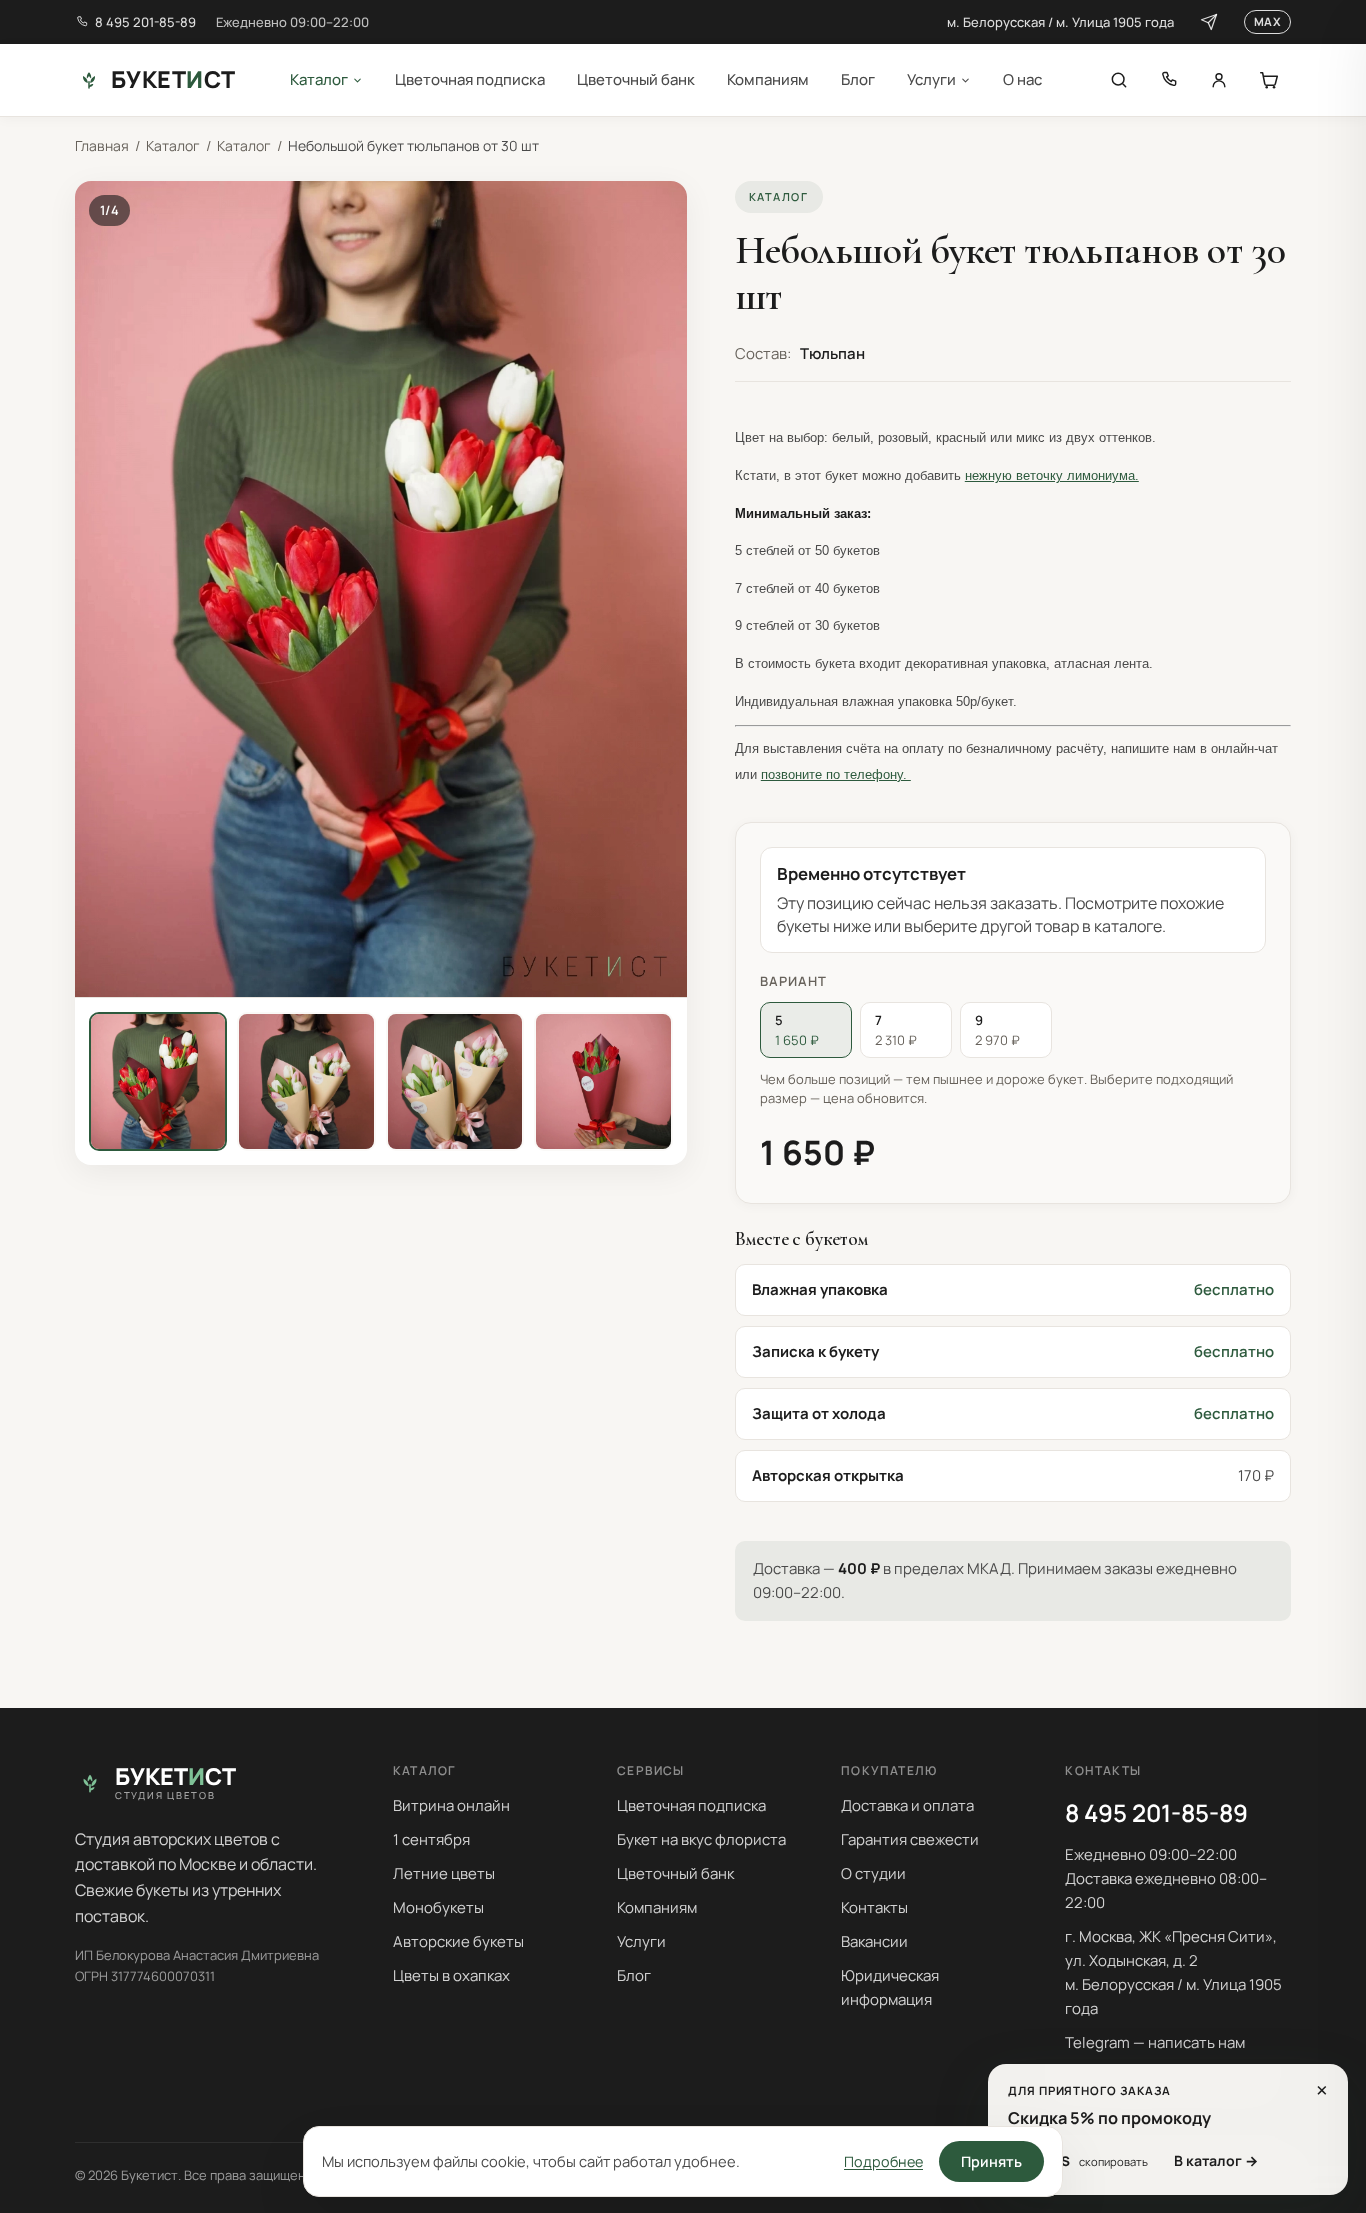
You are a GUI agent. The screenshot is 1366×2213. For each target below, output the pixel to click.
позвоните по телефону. (836, 774)
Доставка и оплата (907, 1805)
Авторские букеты (458, 1941)
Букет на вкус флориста (701, 1839)
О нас (1022, 79)
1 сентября (431, 1839)
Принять (991, 2161)
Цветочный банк (636, 79)
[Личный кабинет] (1219, 80)
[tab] (158, 1081)
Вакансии (874, 1941)
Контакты (874, 1907)
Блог (858, 79)
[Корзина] (1269, 80)
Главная (102, 145)
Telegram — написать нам (1155, 2042)
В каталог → (1216, 2160)
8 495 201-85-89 (145, 22)
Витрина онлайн (451, 1805)
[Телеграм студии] (1209, 22)
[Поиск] (1119, 80)
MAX (1267, 21)
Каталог (319, 79)
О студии (873, 1873)
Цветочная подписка (470, 79)
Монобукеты (438, 1907)
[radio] (806, 1030)
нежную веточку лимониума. (1052, 475)
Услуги (931, 79)
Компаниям (768, 79)
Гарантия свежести (910, 1839)
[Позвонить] (1169, 80)
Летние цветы (444, 1873)
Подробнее (883, 2161)
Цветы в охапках (451, 1975)
